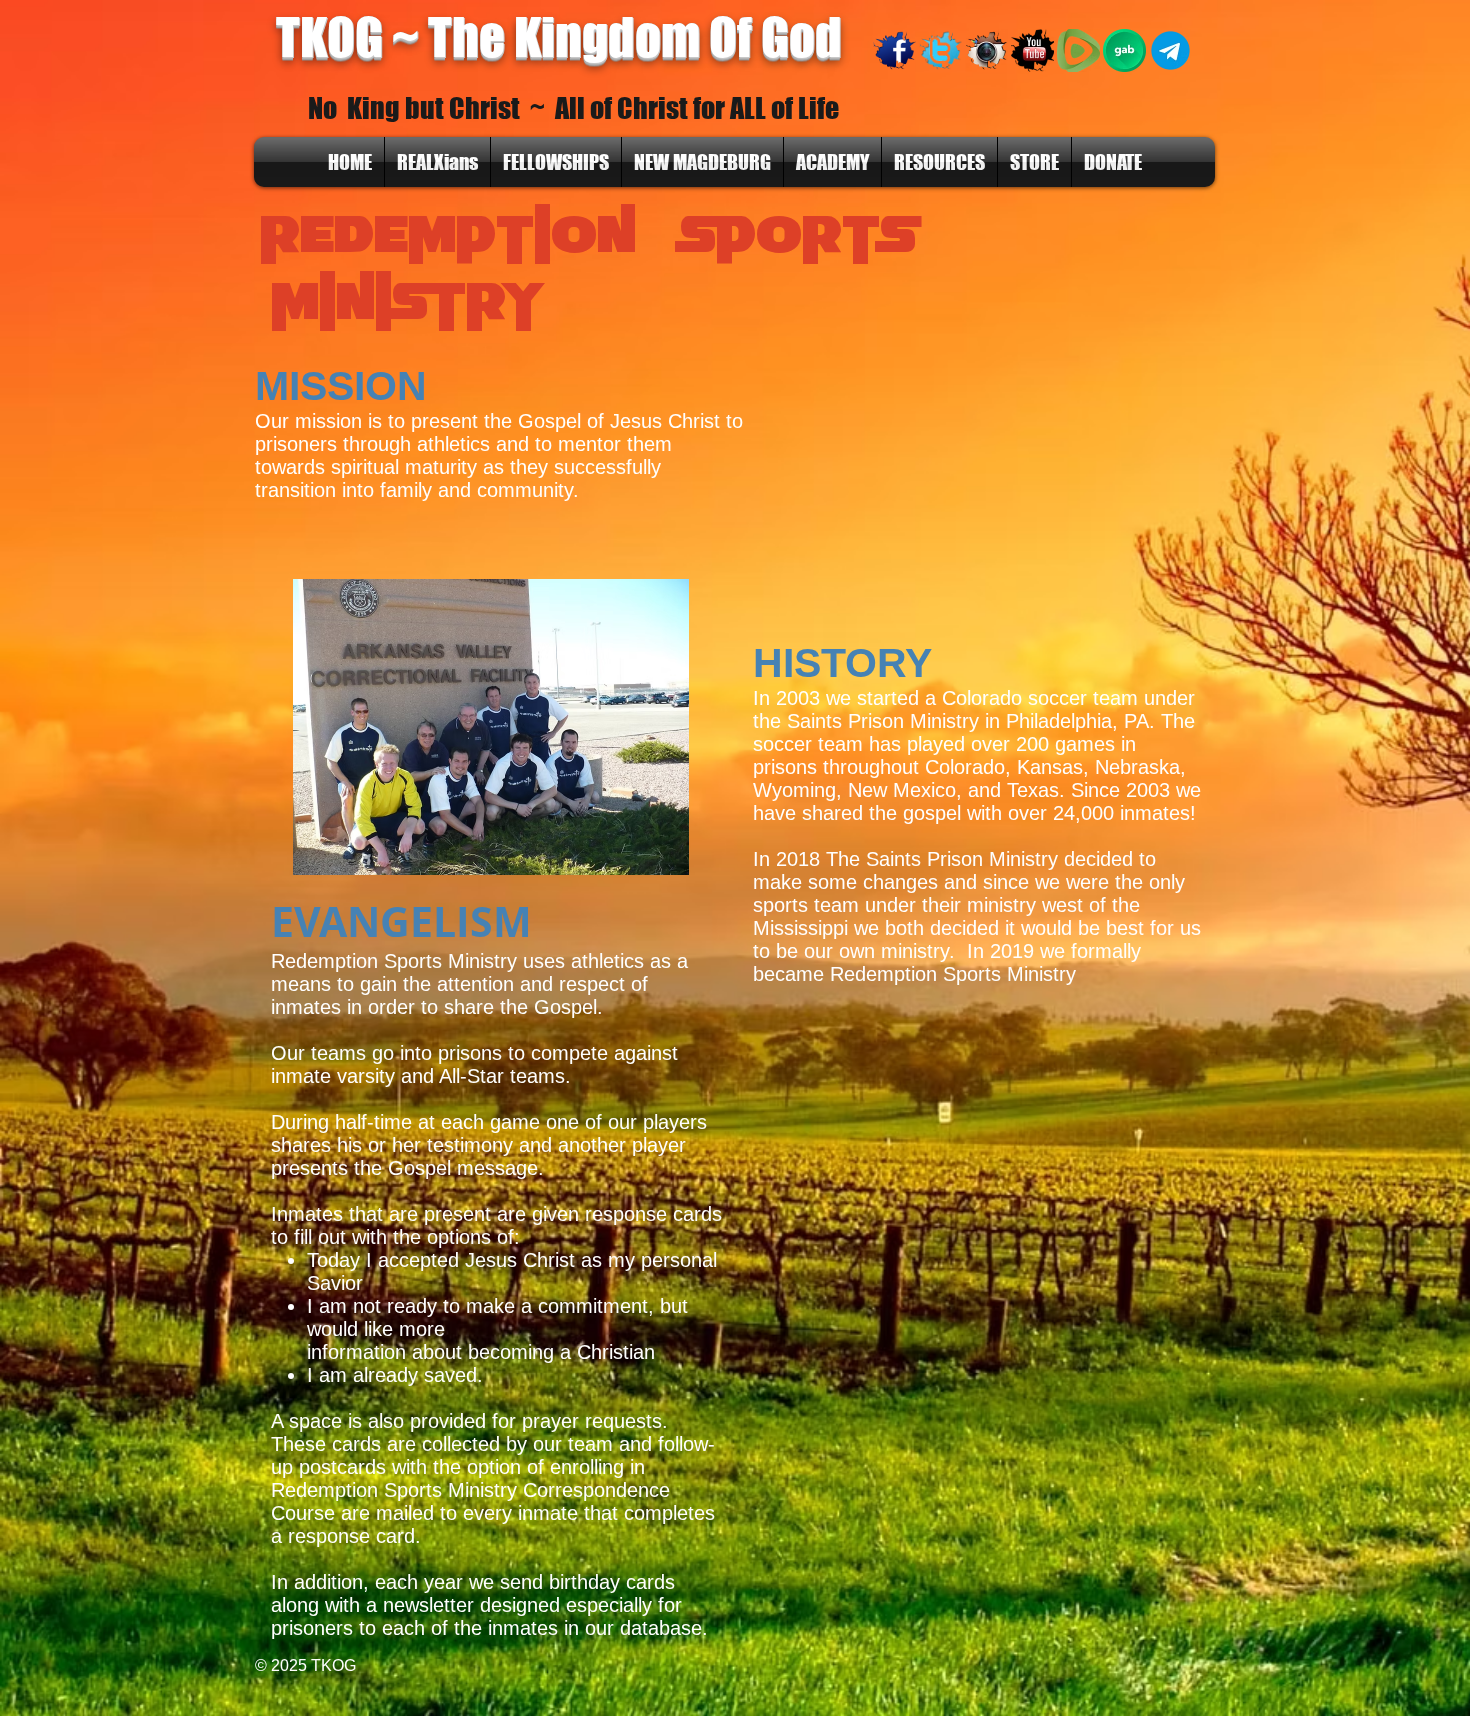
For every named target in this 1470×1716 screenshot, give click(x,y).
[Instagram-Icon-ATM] (986, 50)
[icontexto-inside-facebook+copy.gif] (894, 50)
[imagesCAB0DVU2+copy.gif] (940, 50)
